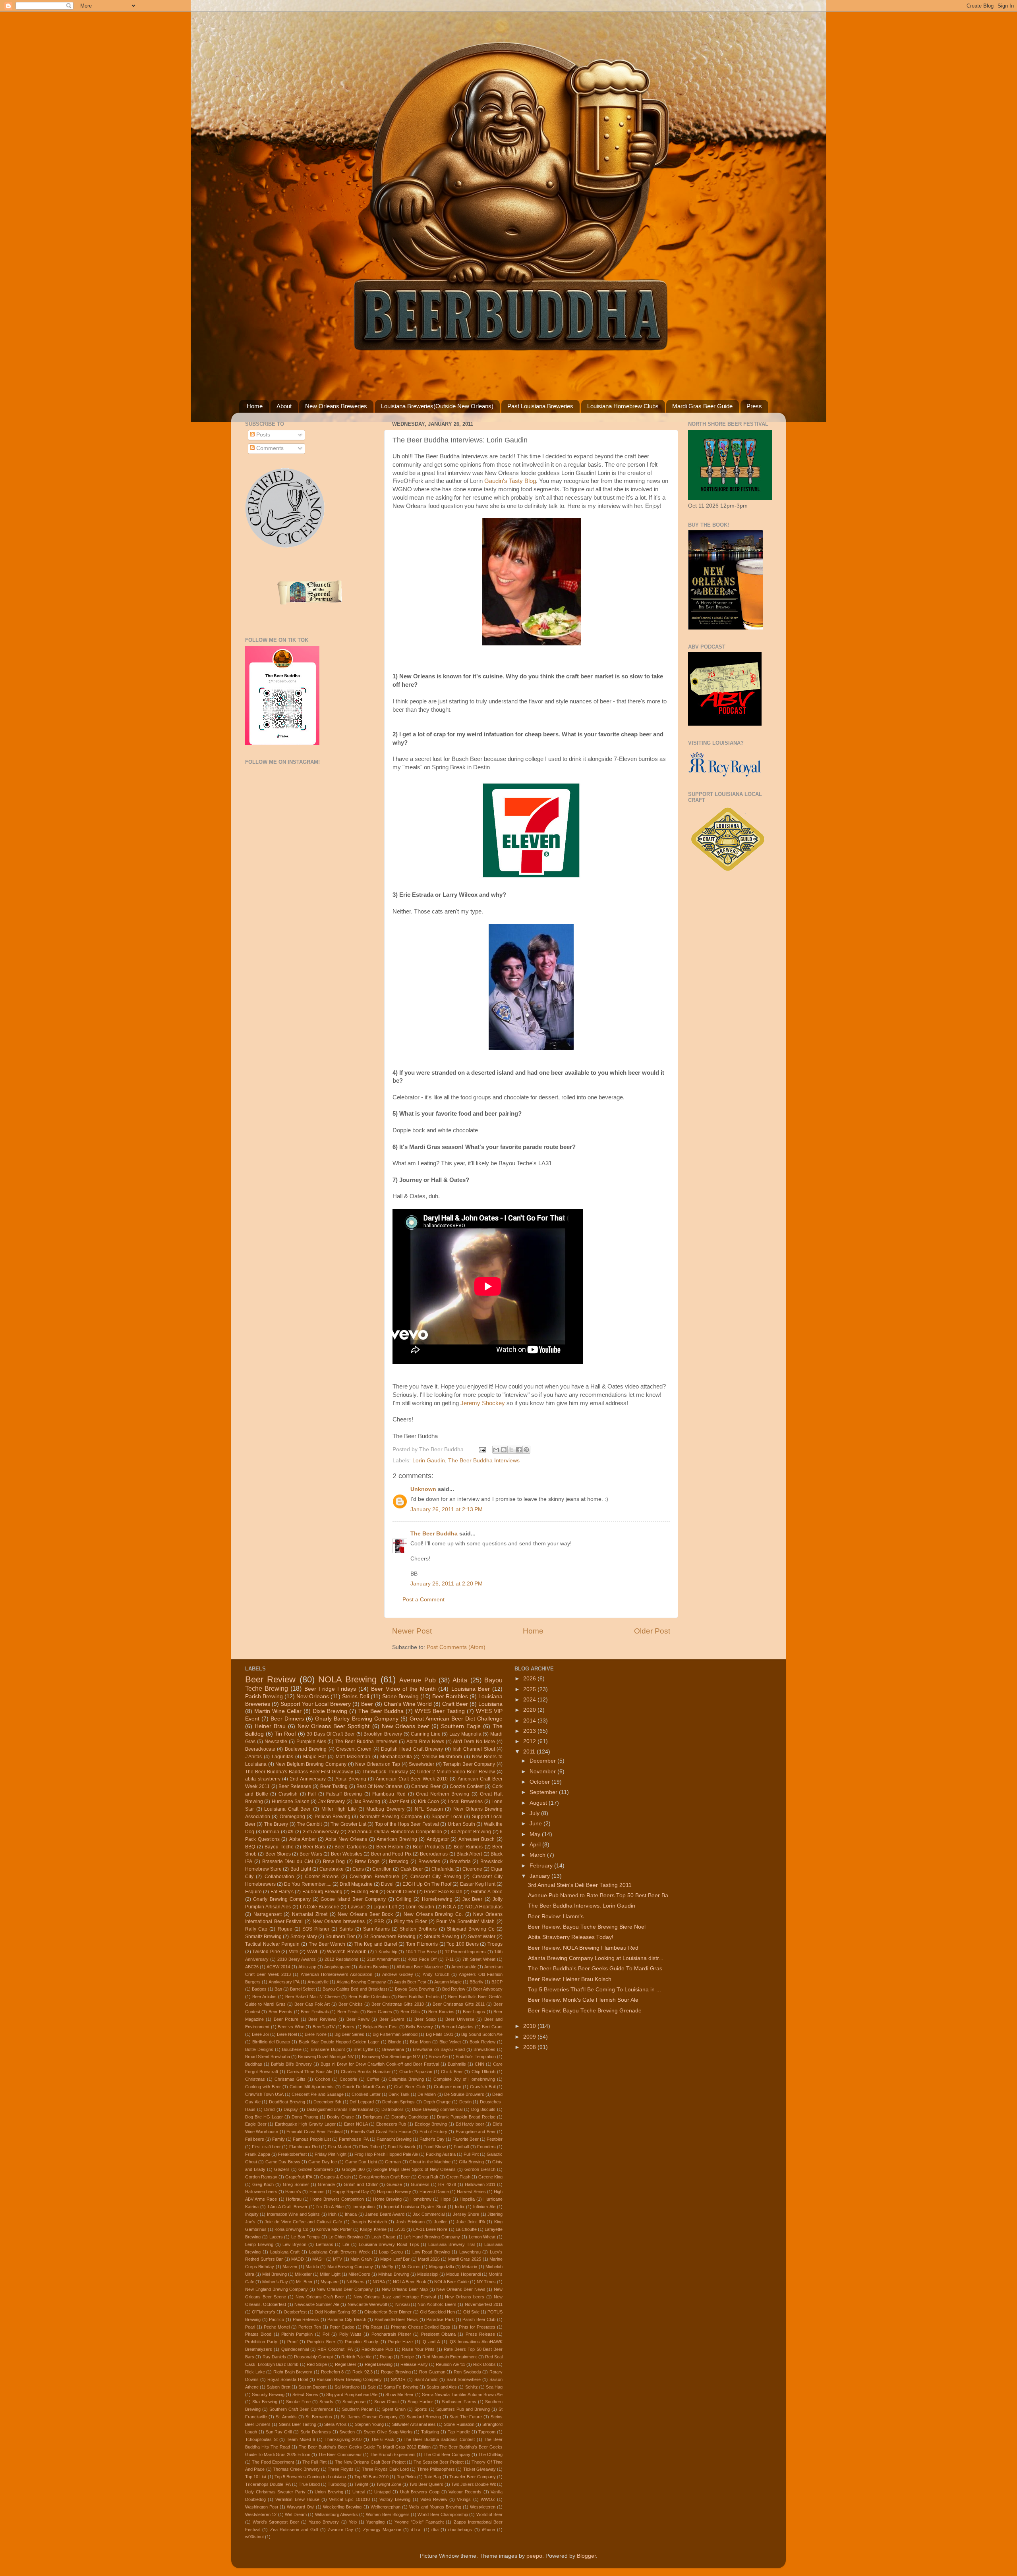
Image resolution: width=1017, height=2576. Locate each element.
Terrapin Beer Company (469, 1764)
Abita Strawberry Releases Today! (571, 1937)
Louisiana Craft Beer (287, 1809)
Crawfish (288, 1794)
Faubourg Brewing (322, 1892)
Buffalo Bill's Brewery (291, 2064)
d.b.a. (416, 2530)
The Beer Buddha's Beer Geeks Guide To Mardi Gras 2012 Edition (365, 2447)
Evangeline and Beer (476, 2132)
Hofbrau (294, 2199)
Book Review (482, 2042)
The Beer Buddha (434, 1534)
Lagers (276, 2237)
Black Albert (469, 1854)
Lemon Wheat (482, 2237)
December (543, 1761)
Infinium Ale (484, 2207)
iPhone (488, 2530)
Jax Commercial (428, 2214)
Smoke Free (298, 2402)
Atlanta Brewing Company (361, 1982)
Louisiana (490, 1704)
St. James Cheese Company (369, 2417)
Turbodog (337, 2484)
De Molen (427, 2094)
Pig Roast (373, 2327)
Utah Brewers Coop (420, 2492)
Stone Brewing (400, 1696)
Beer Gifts (410, 2012)
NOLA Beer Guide (451, 2282)
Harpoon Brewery (394, 2192)
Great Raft (428, 2177)
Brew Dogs (367, 1862)
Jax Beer (472, 1899)
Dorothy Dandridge (410, 2117)
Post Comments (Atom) (456, 1647)
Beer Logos (474, 2012)
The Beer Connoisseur (340, 2454)
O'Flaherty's (264, 2312)
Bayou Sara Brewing (415, 1989)
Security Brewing (268, 2394)
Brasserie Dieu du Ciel (288, 1862)
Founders (486, 2147)
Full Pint (471, 2154)
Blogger (586, 2556)
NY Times (486, 2282)
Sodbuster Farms (459, 2402)
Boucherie (292, 2049)
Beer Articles (265, 1997)
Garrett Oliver (401, 1892)
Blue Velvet (450, 2042)
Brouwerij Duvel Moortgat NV (326, 2057)
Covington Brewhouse (374, 1877)
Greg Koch (263, 2184)
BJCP (497, 1982)
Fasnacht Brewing (394, 2139)
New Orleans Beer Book (365, 1914)
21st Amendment (383, 1959)
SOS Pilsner (316, 1929)
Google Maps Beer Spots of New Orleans (415, 2169)
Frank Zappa (258, 2154)
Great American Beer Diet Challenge (456, 1719)
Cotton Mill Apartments (311, 2087)
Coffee (373, 2079)
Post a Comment (423, 1600)
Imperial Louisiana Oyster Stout (415, 2207)
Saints (346, 1929)
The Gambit (309, 1824)
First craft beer (266, 2147)
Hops (446, 2199)
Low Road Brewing (431, 2252)
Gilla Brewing (471, 2162)
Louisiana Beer (471, 1689)
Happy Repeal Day (351, 2192)
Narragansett (268, 1914)
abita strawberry (263, 1779)
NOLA (450, 1907)
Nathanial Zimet (310, 1914)
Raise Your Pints (419, 2349)
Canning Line (426, 1734)
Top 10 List (256, 2477)
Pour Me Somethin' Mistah (465, 1921)
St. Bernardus (319, 2417)
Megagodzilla (442, 2267)
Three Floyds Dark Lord (385, 2469)
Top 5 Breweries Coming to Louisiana (310, 2477)
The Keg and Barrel (376, 1944)
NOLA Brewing (347, 1679)
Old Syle (471, 2312)
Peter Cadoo (342, 2327)
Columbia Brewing (406, 2079)
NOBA (379, 2282)
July (535, 1813)
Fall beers (255, 2139)
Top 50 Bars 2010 (371, 2477)
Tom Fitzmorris (422, 1944)
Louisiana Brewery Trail (451, 2244)
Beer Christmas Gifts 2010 (398, 2004)
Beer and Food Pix (391, 1854)
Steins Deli (355, 1696)
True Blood (309, 2484)
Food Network (401, 2147)
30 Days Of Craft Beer (331, 1734)
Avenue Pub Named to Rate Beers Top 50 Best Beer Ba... (600, 1895)
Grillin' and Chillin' (361, 2184)
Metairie (470, 2267)
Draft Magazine (356, 1884)
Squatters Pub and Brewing (463, 2409)
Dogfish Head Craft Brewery (412, 1749)
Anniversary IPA (284, 1982)
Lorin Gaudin (429, 1461)
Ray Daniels (274, 2357)
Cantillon (382, 1869)
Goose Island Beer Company (353, 1899)
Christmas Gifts (290, 2079)
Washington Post (262, 2507)
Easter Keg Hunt (478, 1884)
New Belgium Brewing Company (311, 1764)
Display (291, 2109)
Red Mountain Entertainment (450, 2357)
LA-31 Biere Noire (430, 2229)
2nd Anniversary (308, 1779)
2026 (530, 1679)
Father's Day (432, 2139)
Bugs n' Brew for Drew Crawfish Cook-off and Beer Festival (380, 2064)
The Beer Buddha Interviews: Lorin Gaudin (582, 1906)
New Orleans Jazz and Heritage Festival (395, 2297)
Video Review (434, 2499)
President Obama (438, 2334)
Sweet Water (482, 1937)
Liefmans (325, 2244)
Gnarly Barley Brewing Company (357, 1719)
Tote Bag (432, 2477)
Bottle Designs (259, 2049)
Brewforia (460, 1862)
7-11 (450, 1959)
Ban (278, 1989)
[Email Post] (482, 1449)
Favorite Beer (466, 2139)
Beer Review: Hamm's (556, 1917)
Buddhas (254, 2064)
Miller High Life (339, 1809)
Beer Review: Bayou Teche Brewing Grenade (585, 2011)
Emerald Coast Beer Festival (314, 2132)
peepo (534, 2556)
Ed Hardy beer (470, 2124)
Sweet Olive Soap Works (388, 2432)
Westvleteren (483, 2507)
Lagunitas (282, 1757)
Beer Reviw (358, 2019)
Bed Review (454, 1989)
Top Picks (406, 2477)
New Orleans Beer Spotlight (334, 1726)
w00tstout (254, 2537)
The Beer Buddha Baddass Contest (439, 2439)
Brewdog (399, 1862)
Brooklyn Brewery (383, 1734)
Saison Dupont (312, 2387)
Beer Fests (348, 2012)
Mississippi (428, 2274)
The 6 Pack (383, 2439)
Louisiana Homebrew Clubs (623, 406)
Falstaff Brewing (344, 1794)
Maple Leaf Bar (395, 2259)
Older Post (652, 1631)
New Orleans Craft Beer (320, 2297)
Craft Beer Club (409, 2087)
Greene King (490, 2177)
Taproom (487, 2432)
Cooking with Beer (263, 2087)
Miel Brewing (274, 2274)
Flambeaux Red (305, 2147)
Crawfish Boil (483, 2087)
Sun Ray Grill (279, 2432)
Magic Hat (314, 1757)
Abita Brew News (425, 1742)
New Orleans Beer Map (405, 2289)
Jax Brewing (367, 1802)
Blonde (395, 2042)
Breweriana (393, 2049)
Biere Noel (287, 2034)
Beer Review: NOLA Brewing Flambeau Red (583, 1948)
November (543, 1772)
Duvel (387, 1884)
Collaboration (279, 1877)
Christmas (255, 2079)
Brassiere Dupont (328, 2049)
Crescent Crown (354, 1749)
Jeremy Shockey (483, 1403)
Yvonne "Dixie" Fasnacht (419, 2522)
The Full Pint (314, 2462)
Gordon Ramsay (261, 2177)
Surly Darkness (316, 2432)
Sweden (347, 2432)
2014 (530, 1721)
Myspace (330, 2282)
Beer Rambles (450, 1696)
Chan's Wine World (408, 1704)
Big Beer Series (349, 2034)
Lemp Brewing (259, 2244)
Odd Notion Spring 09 (335, 2312)
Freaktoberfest (292, 2154)
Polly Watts (350, 2334)
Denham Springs (398, 2102)
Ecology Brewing (431, 2124)
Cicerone (472, 1869)
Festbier (495, 2139)
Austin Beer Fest (410, 1982)
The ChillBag (490, 2454)
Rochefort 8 (333, 2372)
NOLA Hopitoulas (484, 1907)
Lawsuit (356, 1907)
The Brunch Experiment (393, 2454)
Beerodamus (434, 1854)
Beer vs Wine (291, 2027)
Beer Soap (425, 2019)
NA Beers (356, 2282)
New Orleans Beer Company (345, 2289)
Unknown (423, 1489)
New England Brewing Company (276, 2289)
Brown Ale (438, 2057)
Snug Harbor (420, 2402)
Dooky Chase (340, 2117)
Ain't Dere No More (474, 1742)
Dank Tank (399, 2094)
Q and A (431, 2342)
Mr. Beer (304, 2282)
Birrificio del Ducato (271, 2042)
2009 (530, 2037)
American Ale (464, 1967)
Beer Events (280, 2012)
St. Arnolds (286, 2417)
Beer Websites (347, 1854)
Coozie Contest (467, 1786)
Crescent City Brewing (436, 1877)
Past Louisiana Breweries (540, 406)
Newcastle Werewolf (367, 2304)
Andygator (438, 1839)
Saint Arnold (426, 2379)
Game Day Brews (283, 2162)
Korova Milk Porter (334, 2229)
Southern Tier (340, 1937)
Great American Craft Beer (384, 2177)
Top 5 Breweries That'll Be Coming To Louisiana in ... (595, 1990)
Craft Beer (455, 1704)
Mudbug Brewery (385, 1809)
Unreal (359, 2492)
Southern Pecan (358, 2409)
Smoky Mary (304, 1937)
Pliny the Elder (410, 1921)
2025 (530, 1689)
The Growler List (348, 1824)
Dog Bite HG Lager (264, 2117)
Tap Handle (459, 2432)
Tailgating (430, 2432)
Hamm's (293, 2192)
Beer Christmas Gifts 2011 (459, 2004)
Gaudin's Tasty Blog (510, 481)
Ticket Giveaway (479, 2469)
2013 (530, 1731)
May (536, 1834)
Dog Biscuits (483, 2109)
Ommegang (292, 1817)
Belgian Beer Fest (380, 2027)
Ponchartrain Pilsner (391, 2334)
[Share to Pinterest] (526, 1450)
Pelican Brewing (333, 1817)
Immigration (363, 2207)
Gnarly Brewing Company (282, 1899)
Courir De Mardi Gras (364, 2087)
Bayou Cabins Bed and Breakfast (355, 1989)
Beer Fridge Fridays (330, 1689)
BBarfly (477, 1982)
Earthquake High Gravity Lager (305, 2124)
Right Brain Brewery (293, 2372)
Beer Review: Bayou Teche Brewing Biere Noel (587, 1927)
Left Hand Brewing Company (432, 2237)
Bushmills (457, 2064)
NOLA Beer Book (409, 2282)
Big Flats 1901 (440, 2034)
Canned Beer (426, 1786)
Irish (332, 2214)
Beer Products (428, 1847)
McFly (387, 2267)
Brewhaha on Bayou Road (439, 2049)
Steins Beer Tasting (298, 2424)
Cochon (323, 2079)
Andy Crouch (436, 1974)
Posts (262, 435)
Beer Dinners (287, 1719)
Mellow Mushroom (442, 1757)
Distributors (392, 2109)
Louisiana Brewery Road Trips (389, 2244)
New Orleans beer (405, 1726)
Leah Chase (383, 2237)
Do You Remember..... (307, 1884)
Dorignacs (373, 2117)
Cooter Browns (322, 1877)
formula (271, 1832)
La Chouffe (466, 2229)
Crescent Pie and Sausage (317, 2094)
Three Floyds (341, 2469)
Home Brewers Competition (337, 2199)
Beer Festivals (315, 2012)
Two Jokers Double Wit (474, 2484)
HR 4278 (447, 2184)
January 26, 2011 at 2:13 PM (447, 1509)
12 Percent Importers (466, 1952)
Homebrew (421, 2199)
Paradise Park (440, 2319)
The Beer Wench (327, 1944)
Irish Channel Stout (474, 1749)
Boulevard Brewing (306, 1749)
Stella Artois (335, 2424)
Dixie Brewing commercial (437, 2109)
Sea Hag (494, 2387)
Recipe (407, 2357)
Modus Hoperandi (463, 2274)
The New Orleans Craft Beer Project (370, 2462)
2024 (530, 1700)
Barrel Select (302, 1989)
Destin (465, 2102)
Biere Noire (315, 2034)
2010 (530, 2026)
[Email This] (496, 1450)
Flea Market (339, 2147)
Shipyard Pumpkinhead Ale (352, 2394)
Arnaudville (318, 1982)
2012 (530, 1741)
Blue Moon (420, 2042)
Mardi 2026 (429, 2259)
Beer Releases (295, 1786)
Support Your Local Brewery (316, 1704)
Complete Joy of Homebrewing (464, 2079)
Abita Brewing (351, 1779)
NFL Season (429, 1809)
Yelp (353, 2522)
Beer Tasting (334, 1786)
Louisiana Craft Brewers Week (339, 2252)
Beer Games (379, 2012)
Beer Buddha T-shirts (419, 1997)
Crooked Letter (366, 2094)
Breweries (429, 1862)
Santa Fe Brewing (401, 2387)
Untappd (382, 2492)
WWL (313, 1952)
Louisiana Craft (285, 2252)
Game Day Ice (323, 2162)
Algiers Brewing (374, 1967)
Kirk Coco (428, 1802)
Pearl (250, 2327)
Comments (269, 448)
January (540, 1876)
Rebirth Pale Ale (356, 2357)
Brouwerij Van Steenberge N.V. (391, 2057)
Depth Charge (437, 2102)
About (284, 406)
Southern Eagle (461, 1726)
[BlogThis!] (504, 1450)
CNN (479, 2064)
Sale (372, 2387)
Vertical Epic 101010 (349, 2499)
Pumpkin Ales (311, 1742)
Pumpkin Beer (321, 2342)
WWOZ (488, 2499)
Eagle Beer (256, 2124)
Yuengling (375, 2522)
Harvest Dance (434, 2192)
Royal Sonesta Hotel (287, 2379)
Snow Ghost (386, 2402)
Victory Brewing (395, 2499)
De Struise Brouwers (464, 2094)
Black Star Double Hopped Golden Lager (339, 2042)
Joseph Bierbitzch (369, 2222)
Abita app (307, 1967)
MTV (337, 2259)
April (536, 1845)
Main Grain (361, 2259)
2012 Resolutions (341, 1959)
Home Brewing (387, 2199)
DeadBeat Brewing (287, 2102)
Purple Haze (400, 2342)
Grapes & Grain (335, 2177)
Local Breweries (465, 1802)
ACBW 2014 (278, 1967)
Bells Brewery (420, 2027)
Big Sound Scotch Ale (482, 2034)
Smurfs (326, 2402)
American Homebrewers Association (337, 1974)
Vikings (464, 2499)
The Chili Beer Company (447, 2454)
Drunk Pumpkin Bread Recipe (466, 2117)
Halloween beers (261, 2192)
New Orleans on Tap (378, 1764)
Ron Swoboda (467, 2372)
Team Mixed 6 (301, 2439)
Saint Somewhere (464, 2379)
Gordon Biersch (480, 2169)
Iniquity (252, 2214)
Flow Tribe (369, 2147)
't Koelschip (386, 1952)
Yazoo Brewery (324, 2522)
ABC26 (252, 1967)
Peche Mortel (277, 2327)
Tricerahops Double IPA (268, 2484)
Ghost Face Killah (443, 1892)
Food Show (434, 2147)
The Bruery (276, 1824)
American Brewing (397, 1839)
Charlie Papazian (416, 2072)
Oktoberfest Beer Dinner (388, 2312)
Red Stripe (317, 2364)
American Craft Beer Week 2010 (412, 1779)
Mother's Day (275, 2282)
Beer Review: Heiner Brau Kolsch (570, 1979)
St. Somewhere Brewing (390, 1937)
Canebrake (332, 1869)
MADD (298, 2259)
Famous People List (312, 2139)
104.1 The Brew (421, 1952)
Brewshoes (484, 2049)
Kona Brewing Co (291, 2229)
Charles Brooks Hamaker (366, 2072)
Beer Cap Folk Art (312, 2004)
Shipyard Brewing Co (471, 1929)
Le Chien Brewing (346, 2237)
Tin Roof (285, 1734)
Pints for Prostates (477, 2327)
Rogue (285, 1929)
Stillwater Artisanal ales (414, 2424)
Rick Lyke (255, 2372)
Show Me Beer (399, 2394)
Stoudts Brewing (442, 1937)
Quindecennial (295, 2349)
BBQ (250, 1847)
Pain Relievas (306, 2319)
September (544, 1792)
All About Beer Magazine (420, 1967)
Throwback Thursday (385, 1772)
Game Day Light (361, 2162)
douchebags (460, 2530)
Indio (459, 2207)
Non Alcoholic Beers (437, 2304)
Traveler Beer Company (473, 2477)
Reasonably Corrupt (313, 2357)
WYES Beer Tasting (440, 1711)
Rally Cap (256, 1929)
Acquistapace (337, 1967)
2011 (530, 1752)
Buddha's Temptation (476, 2057)
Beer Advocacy (488, 1989)
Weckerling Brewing (342, 2507)
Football (461, 2147)
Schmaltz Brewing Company (391, 1817)
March (538, 1855)
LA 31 (400, 2229)
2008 (530, 2047)
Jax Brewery (332, 1802)
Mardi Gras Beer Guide (702, 406)
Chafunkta (443, 1869)
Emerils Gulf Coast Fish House (381, 2132)
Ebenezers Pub (391, 2124)
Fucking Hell (365, 1892)
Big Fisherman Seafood (395, 2034)
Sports (421, 2409)
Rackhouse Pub (377, 2349)
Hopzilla (467, 2199)
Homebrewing (437, 1899)
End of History (433, 2132)
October (540, 1782)
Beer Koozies (441, 2012)
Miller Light (330, 2274)
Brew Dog (334, 1862)
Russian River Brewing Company (349, 2379)
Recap (386, 2357)
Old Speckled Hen (437, 2312)
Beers (349, 2027)
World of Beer (490, 2514)
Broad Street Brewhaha (268, 2057)
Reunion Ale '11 (450, 2364)
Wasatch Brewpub (347, 1952)
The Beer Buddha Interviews (484, 1461)
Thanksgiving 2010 (343, 2439)
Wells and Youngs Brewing (435, 2507)
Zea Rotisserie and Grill (294, 2530)
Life (346, 2244)
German (393, 2162)
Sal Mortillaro (347, 2387)
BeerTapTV (324, 2027)
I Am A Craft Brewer (288, 2207)
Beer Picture (286, 2019)
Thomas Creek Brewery (296, 2469)
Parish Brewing (264, 1696)
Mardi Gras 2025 (465, 2259)
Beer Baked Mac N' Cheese (313, 1997)
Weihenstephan (386, 2507)
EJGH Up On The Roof (427, 1884)
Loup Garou (391, 2252)
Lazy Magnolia (465, 1734)
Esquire (253, 1892)
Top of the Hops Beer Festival (407, 1824)
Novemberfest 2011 (484, 2304)
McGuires (411, 2267)
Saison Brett (278, 2387)
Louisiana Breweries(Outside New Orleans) (437, 406)
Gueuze (394, 2184)
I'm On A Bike (330, 2207)
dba (435, 2530)
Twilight (361, 2484)
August (539, 1803)
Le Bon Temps (305, 2237)
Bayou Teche (279, 1847)
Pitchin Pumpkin (297, 2334)
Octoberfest (295, 2312)
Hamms (317, 2192)
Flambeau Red (389, 1794)
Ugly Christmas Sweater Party (275, 2492)
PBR (379, 1921)
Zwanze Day (340, 2530)
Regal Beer (346, 2364)
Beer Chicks (351, 2004)
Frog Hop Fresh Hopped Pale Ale (386, 2154)
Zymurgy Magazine (382, 2530)
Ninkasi (402, 2304)
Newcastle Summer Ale (317, 2304)
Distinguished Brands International (340, 2109)
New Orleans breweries (339, 1921)
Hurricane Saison (291, 1802)
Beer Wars (311, 1854)
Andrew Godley (397, 1974)
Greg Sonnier (296, 2184)
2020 (530, 1710)
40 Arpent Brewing (471, 1832)
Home (255, 406)
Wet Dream (296, 2514)
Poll (326, 2334)
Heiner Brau (270, 1726)
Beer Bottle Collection (369, 1997)
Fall (312, 1794)
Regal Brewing (379, 2364)
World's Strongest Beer (276, 2522)
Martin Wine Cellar (278, 1711)
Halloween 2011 (480, 2184)
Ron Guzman (432, 2372)
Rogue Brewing (396, 2372)
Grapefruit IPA (299, 2177)
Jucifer (440, 2222)
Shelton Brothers (418, 1929)
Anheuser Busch (477, 1839)
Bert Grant (492, 2027)
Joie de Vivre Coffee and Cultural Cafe (303, 2222)
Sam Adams (376, 1929)
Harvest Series (471, 2192)
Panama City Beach (347, 2319)
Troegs (495, 1944)
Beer (367, 1704)
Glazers (282, 2169)
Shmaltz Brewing (263, 1937)
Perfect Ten (310, 2327)
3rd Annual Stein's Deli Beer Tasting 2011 (580, 1885)
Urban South (461, 1824)
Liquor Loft (385, 1907)
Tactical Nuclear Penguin (272, 1944)
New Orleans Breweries (336, 406)
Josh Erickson (410, 2222)
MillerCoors (359, 2274)
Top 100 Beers (462, 1944)
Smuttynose (354, 2402)
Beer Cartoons (351, 1847)
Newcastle (276, 1742)
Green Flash (458, 2177)
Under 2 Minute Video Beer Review (456, 1772)
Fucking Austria (441, 2154)
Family (278, 2139)
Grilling (404, 1899)
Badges (259, 1989)
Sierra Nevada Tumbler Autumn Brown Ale (462, 2394)
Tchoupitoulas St (261, 2439)
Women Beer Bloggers (388, 2514)
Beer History (390, 1847)
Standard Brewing (424, 2417)
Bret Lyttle (363, 2049)
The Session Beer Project (438, 2462)
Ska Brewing (265, 2402)
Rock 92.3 (363, 2372)
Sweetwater (421, 1764)
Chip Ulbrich (483, 2072)
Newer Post (412, 1631)
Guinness (420, 2184)
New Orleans (313, 1696)
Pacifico (276, 2319)
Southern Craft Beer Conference (301, 2409)
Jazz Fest (399, 1802)
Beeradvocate (260, 1749)
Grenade (326, 2184)
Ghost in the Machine (430, 2162)
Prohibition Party (261, 2342)
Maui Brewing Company (350, 2267)
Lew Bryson (294, 2244)
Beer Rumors (468, 1847)
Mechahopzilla (396, 1757)
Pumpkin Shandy (362, 2342)
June (537, 1824)
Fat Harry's (282, 1892)
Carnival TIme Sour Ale (309, 2072)
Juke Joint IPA (470, 2222)
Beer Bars (314, 1847)
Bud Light (301, 1869)
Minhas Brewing (393, 2274)
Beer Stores (278, 1854)
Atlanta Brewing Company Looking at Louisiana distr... (596, 1958)
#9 (291, 1832)
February (542, 1866)
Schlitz (472, 2387)
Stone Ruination (459, 2424)
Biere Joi (260, 2034)
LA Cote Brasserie (320, 1907)
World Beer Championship (443, 2514)
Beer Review (270, 1679)
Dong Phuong (305, 2117)
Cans (358, 1869)
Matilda (312, 2267)
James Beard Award (385, 2214)
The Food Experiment (273, 2462)
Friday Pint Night (331, 2154)
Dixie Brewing (330, 1711)
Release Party (414, 2364)
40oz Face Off (422, 1959)
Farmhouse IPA (354, 2139)
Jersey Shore (466, 2214)
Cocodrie (348, 2079)
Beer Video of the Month (403, 1689)
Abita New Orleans (346, 1839)
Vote (294, 1952)
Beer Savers (392, 2019)
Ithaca (351, 2214)
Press (754, 406)
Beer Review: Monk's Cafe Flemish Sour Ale (583, 2000)
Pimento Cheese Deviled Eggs (421, 2327)
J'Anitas (253, 1757)
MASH (318, 2259)
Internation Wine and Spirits (293, 2214)
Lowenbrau (470, 2252)
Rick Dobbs (484, 2364)
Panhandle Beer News (396, 2319)
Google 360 (353, 2169)
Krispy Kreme (373, 2229)
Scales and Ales (442, 2387)
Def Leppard (362, 2102)
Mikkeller (303, 2274)
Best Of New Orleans (379, 1786)
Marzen (290, 2267)
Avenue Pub (417, 1680)
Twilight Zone (389, 2484)
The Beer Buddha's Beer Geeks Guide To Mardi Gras (595, 1969)
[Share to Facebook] (519, 1450)
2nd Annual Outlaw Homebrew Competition (395, 1832)
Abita (460, 1680)
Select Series (305, 2394)
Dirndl (270, 2109)
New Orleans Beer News (461, 2289)
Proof (292, 2342)
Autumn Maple (448, 1982)
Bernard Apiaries (457, 2027)
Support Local (447, 1817)
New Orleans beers (465, 2297)
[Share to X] (511, 1450)
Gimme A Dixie (487, 1892)
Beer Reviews (322, 2019)
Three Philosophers (436, 2469)
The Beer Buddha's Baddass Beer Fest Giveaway (299, 1772)
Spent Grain (394, 2409)
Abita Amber (303, 1839)
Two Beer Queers (426, 2484)
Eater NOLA (356, 2124)
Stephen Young (369, 2424)
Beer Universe (460, 2019)
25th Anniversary (321, 1832)
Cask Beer (412, 1869)
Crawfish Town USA (264, 2094)
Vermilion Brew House (297, 2499)
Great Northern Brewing (443, 1794)
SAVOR (398, 2379)
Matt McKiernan (353, 1757)
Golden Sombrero (316, 2169)
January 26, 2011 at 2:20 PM (447, 1584)
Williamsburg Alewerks (336, 2514)
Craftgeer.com (448, 2087)
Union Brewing (329, 2492)
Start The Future (466, 2417)
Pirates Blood (258, 2334)
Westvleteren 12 (261, 2514)
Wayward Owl (301, 2507)
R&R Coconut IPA (335, 2349)
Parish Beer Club (479, 2319)
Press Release (480, 2334)
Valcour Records (465, 2492)
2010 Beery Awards (297, 1959)
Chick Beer (452, 2072)
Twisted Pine (266, 1952)
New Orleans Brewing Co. (433, 1914)
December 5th (327, 2102)
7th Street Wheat (479, 1959)
